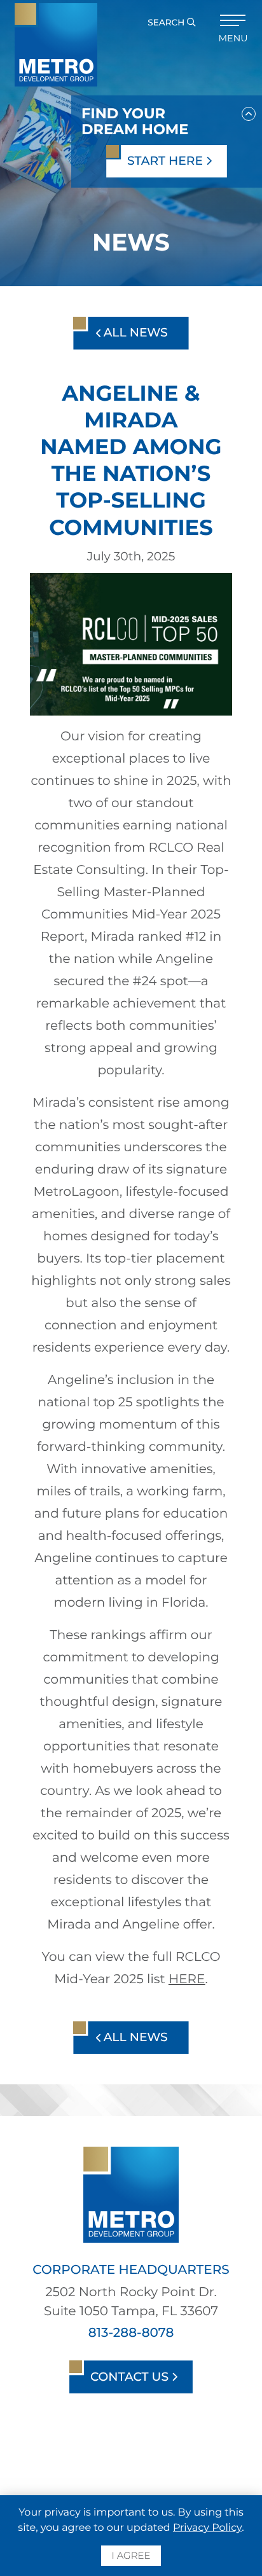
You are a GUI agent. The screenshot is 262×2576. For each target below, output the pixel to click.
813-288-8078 (131, 2333)
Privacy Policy (207, 2528)
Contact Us (131, 2377)
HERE (187, 1979)
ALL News (134, 332)
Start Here (167, 161)
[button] (249, 111)
